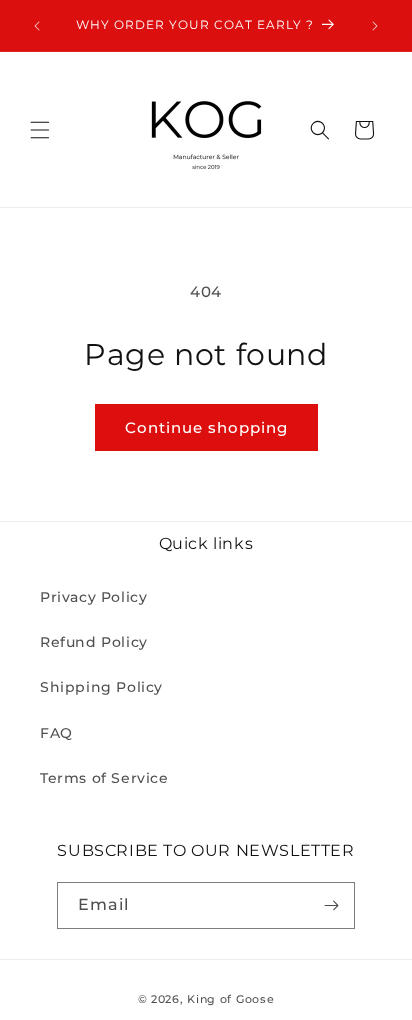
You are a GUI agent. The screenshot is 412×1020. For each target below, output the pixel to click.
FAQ (56, 733)
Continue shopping (206, 427)
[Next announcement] (375, 26)
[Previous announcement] (37, 26)
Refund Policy (94, 642)
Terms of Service (104, 778)
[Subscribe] (332, 905)
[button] (40, 130)
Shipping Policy (101, 687)
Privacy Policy (93, 597)
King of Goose (230, 999)
